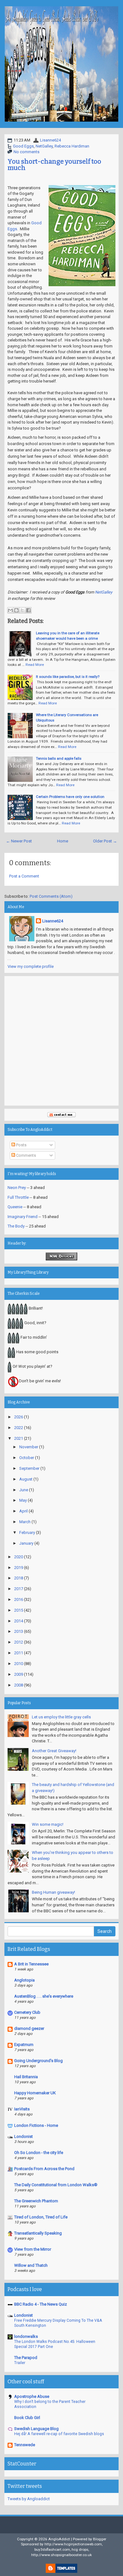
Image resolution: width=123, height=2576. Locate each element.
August (26, 1479)
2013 (19, 1631)
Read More (35, 665)
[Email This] (10, 610)
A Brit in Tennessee (31, 1964)
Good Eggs (23, 146)
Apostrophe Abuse (32, 2396)
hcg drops (80, 2549)
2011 (19, 1653)
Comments (26, 1155)
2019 (19, 1568)
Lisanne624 (50, 140)
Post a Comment (24, 876)
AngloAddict (59, 2539)
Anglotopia (24, 1980)
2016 (19, 1599)
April (23, 1511)
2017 (19, 1589)
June (24, 1490)
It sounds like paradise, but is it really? (68, 677)
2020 (19, 1557)
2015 (19, 1610)
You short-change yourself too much (54, 165)
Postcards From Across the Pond (44, 2169)
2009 (19, 1674)
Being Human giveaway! (53, 1892)
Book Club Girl (27, 2418)
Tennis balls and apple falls (59, 758)
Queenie (15, 1207)
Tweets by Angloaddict (29, 2499)
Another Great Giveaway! (54, 1751)
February (27, 1532)
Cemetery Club (27, 2012)
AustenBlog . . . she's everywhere (44, 1996)
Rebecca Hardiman (72, 146)
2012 (19, 1642)
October (27, 1458)
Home (63, 841)
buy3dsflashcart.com (52, 2549)
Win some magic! (48, 1824)
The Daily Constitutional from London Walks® (56, 2185)
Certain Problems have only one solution (70, 797)
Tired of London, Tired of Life (41, 2217)
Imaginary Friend (23, 1217)
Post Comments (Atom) (51, 896)
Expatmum (24, 2045)
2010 (19, 1664)
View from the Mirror (33, 2249)
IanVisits (22, 2109)
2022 (19, 1428)
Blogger (100, 2539)
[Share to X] (22, 610)
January (26, 1543)
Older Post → (105, 841)
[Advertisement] (61, 1041)
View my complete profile (31, 966)
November (29, 1447)
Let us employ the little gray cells (61, 1717)
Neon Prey (17, 1188)
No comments (26, 152)
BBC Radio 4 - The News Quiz (41, 2304)
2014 (19, 1621)
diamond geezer (29, 2028)
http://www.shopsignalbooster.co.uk (61, 2555)
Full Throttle (18, 1197)
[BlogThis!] (16, 610)
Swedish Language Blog (36, 2429)
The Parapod (26, 2358)
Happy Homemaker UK (35, 2093)
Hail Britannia (26, 2077)
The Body (16, 1226)
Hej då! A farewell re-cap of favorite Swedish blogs (59, 2434)
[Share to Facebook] (28, 610)
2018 (19, 1578)
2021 (19, 1438)
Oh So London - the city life (39, 2153)
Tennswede (25, 2445)
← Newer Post (19, 841)
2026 (19, 1417)
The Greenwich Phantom (36, 2201)
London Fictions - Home (36, 2125)
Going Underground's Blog (38, 2061)
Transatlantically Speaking (38, 2233)
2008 (19, 1685)
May (23, 1500)
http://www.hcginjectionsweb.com (73, 2544)
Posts (21, 1145)
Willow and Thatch (31, 2265)
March (25, 1522)
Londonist (23, 2136)
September (29, 1468)
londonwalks (26, 2336)
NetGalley (44, 146)
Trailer (20, 2363)
